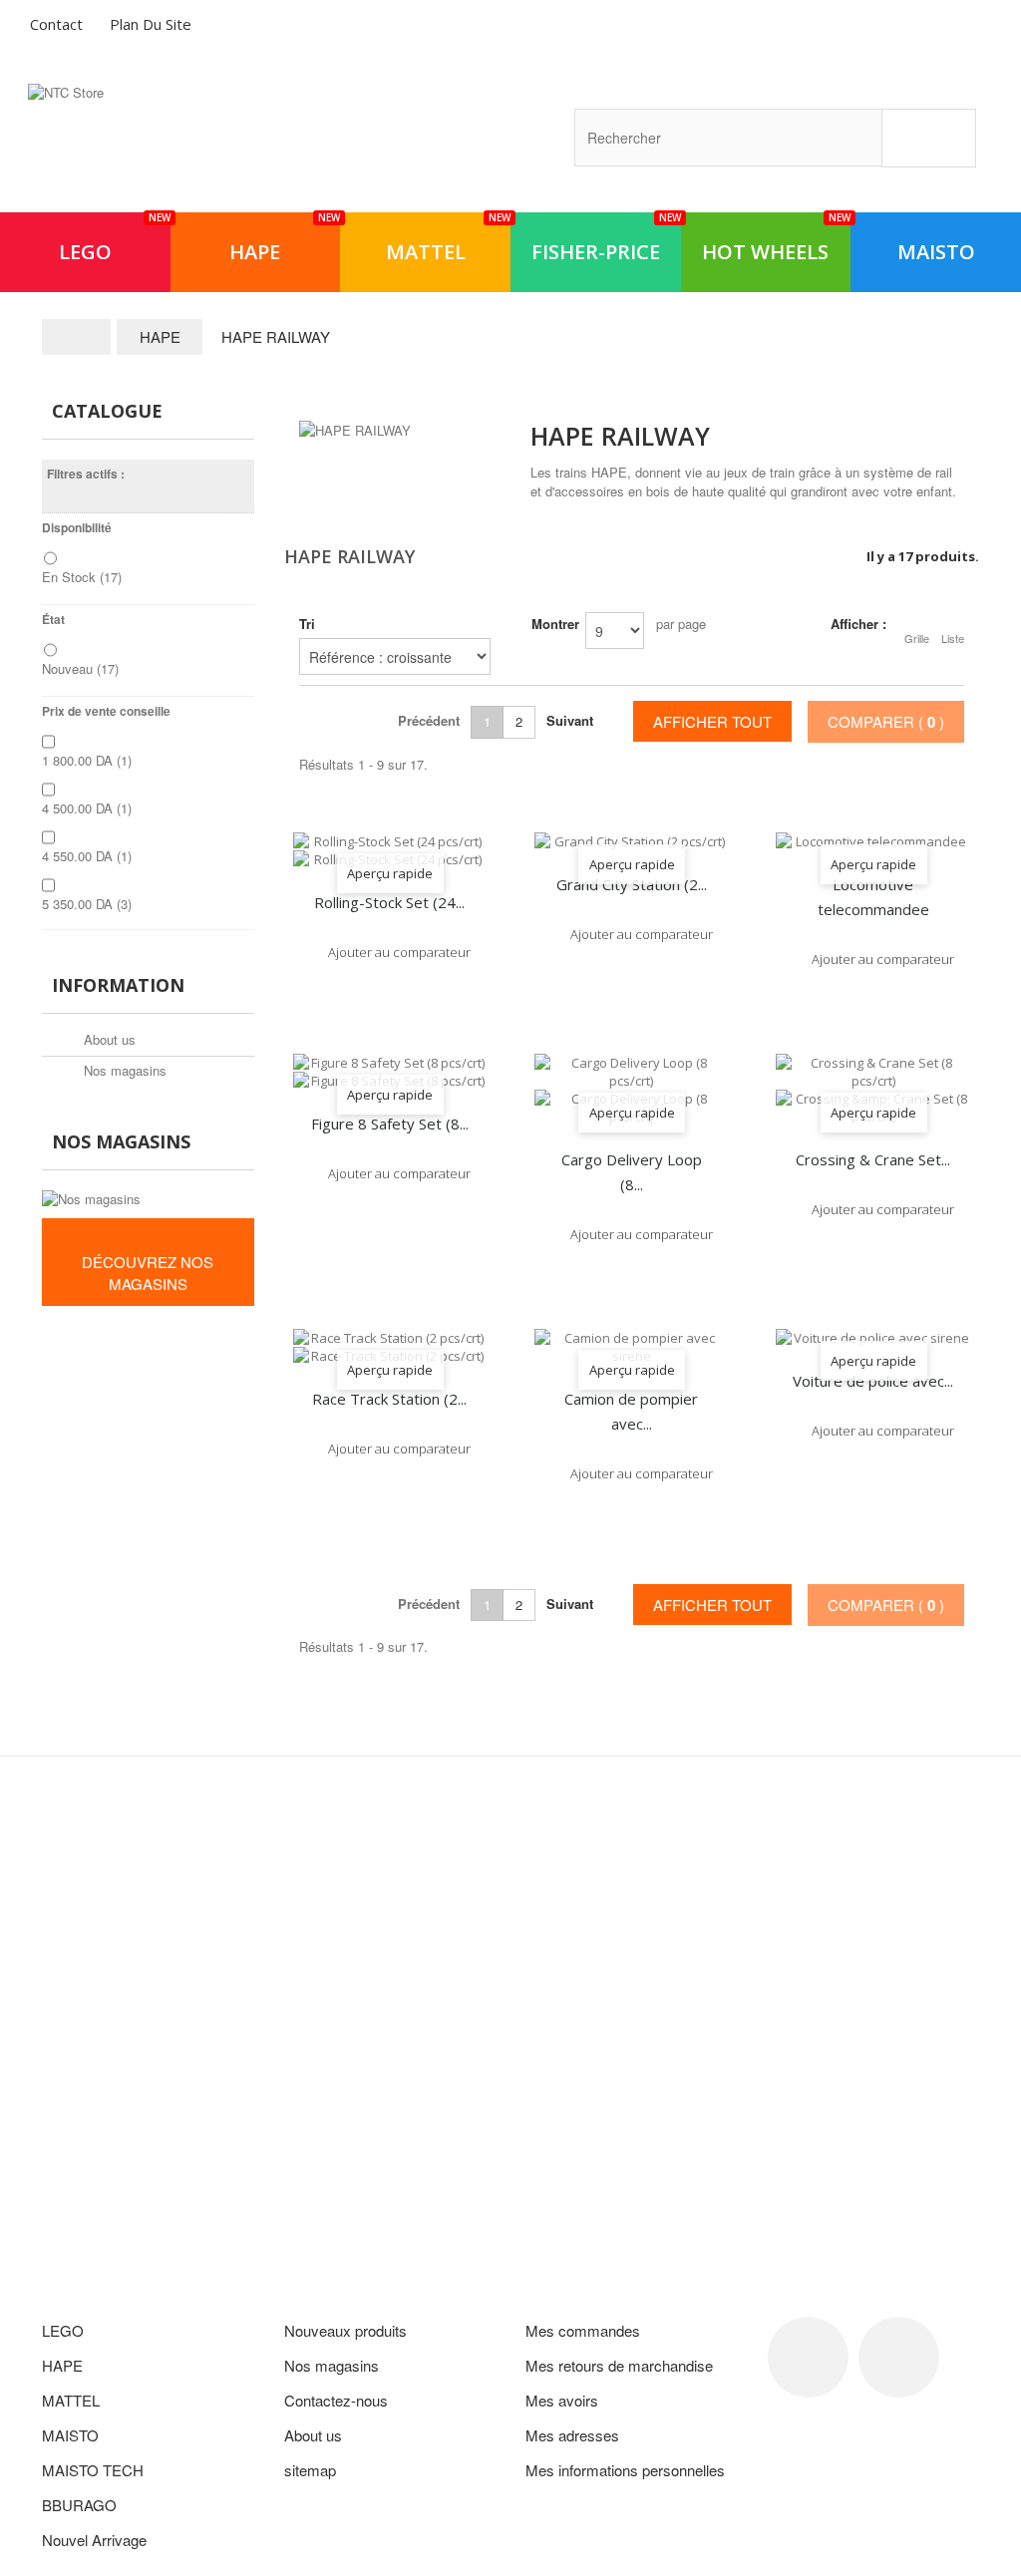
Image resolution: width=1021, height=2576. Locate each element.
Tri (307, 624)
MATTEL (448, 239)
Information (118, 985)
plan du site (151, 24)
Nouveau (80, 668)
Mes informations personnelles (625, 2470)
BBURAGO (79, 2505)
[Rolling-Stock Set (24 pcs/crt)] (390, 850)
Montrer (555, 624)
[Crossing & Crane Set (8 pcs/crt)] (872, 1090)
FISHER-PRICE (606, 239)
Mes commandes (583, 2330)
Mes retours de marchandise (619, 2365)
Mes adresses (572, 2435)
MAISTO (936, 252)
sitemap (310, 2470)
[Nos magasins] (148, 1199)
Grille (917, 638)
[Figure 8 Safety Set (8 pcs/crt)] (390, 1072)
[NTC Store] (187, 140)
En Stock (82, 577)
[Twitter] (899, 2357)
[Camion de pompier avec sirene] (631, 1347)
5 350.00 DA (87, 904)
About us (108, 1039)
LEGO (115, 239)
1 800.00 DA (87, 760)
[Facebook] (808, 2357)
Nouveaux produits (345, 2330)
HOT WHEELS (776, 239)
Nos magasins (123, 1070)
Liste (953, 638)
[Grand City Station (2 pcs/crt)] (631, 841)
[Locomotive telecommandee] (872, 841)
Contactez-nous (336, 2400)
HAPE (285, 239)
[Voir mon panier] (922, 27)
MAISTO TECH (93, 2470)
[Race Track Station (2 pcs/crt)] (390, 1347)
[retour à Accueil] (77, 337)
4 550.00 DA (87, 856)
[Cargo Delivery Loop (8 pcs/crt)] (631, 1090)
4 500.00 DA (87, 808)
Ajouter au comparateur (399, 952)
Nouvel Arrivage (94, 2540)
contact (56, 24)
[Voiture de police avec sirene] (872, 1338)
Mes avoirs (562, 2400)
